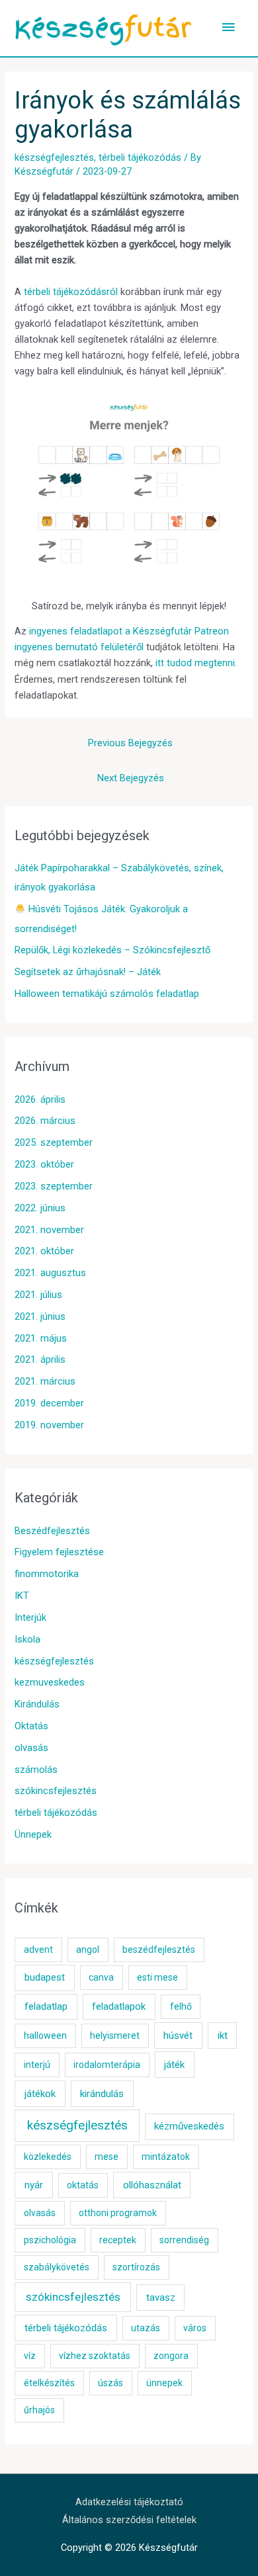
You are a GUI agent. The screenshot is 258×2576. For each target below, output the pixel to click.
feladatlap (46, 2006)
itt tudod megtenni (195, 663)
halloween (45, 2036)
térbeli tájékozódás (140, 157)
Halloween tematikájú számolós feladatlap (107, 994)
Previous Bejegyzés (130, 743)
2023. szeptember (54, 1186)
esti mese (157, 1977)
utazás (146, 2328)
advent (38, 1950)
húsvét (178, 2036)
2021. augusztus (50, 1273)
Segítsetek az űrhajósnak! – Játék (88, 972)
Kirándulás (37, 1704)
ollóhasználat (152, 2185)
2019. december (49, 1403)
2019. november (49, 1425)
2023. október (44, 1164)
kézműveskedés (189, 2126)
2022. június (40, 1208)
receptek (118, 2240)
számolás (36, 1770)
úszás (110, 2383)
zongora (171, 2356)
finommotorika (47, 1574)
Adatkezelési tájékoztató (129, 2502)
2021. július (38, 1295)
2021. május (41, 1338)
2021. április (40, 1359)
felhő (181, 2006)
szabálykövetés (57, 2267)
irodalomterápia (107, 2065)
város (195, 2328)
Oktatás (31, 1726)
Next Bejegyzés (131, 778)
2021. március (45, 1381)
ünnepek (164, 2383)
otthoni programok (118, 2213)
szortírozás (136, 2267)
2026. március (45, 1121)
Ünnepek (33, 1834)
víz (30, 2356)
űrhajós (39, 2410)
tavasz (161, 2297)
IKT (22, 1596)
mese (107, 2157)
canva (101, 1977)
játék (174, 2065)
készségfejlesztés (54, 157)
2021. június (40, 1316)
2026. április (40, 1099)
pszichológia (50, 2240)
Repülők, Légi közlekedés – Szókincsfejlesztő (112, 950)
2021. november (49, 1230)
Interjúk (30, 1617)
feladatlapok (119, 2006)
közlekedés (48, 2157)
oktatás (83, 2185)
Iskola (27, 1639)
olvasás (31, 1748)
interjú (37, 2065)
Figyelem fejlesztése (59, 1552)
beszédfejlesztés (159, 1950)
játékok (40, 2094)
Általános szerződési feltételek (129, 2520)
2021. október (44, 1251)
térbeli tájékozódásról (71, 292)
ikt (223, 2036)
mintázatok (166, 2157)
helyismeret (115, 2036)
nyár (34, 2185)
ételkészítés (49, 2383)
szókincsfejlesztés (56, 1791)
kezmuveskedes (50, 1682)
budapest (45, 1977)
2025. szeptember (54, 1142)
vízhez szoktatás (95, 2356)
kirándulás (102, 2094)
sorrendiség (184, 2240)
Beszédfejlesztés (52, 1531)
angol (88, 1950)
